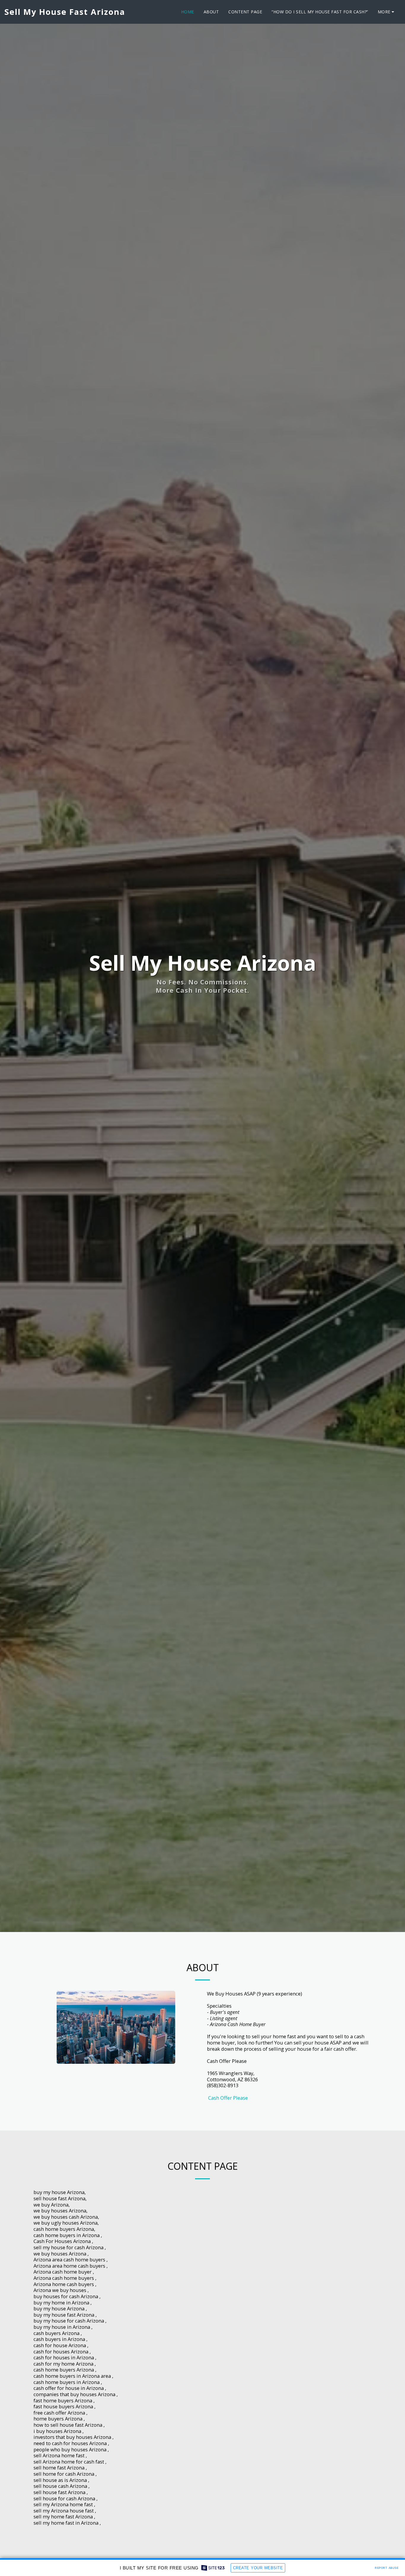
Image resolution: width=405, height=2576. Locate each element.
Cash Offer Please (227, 2098)
